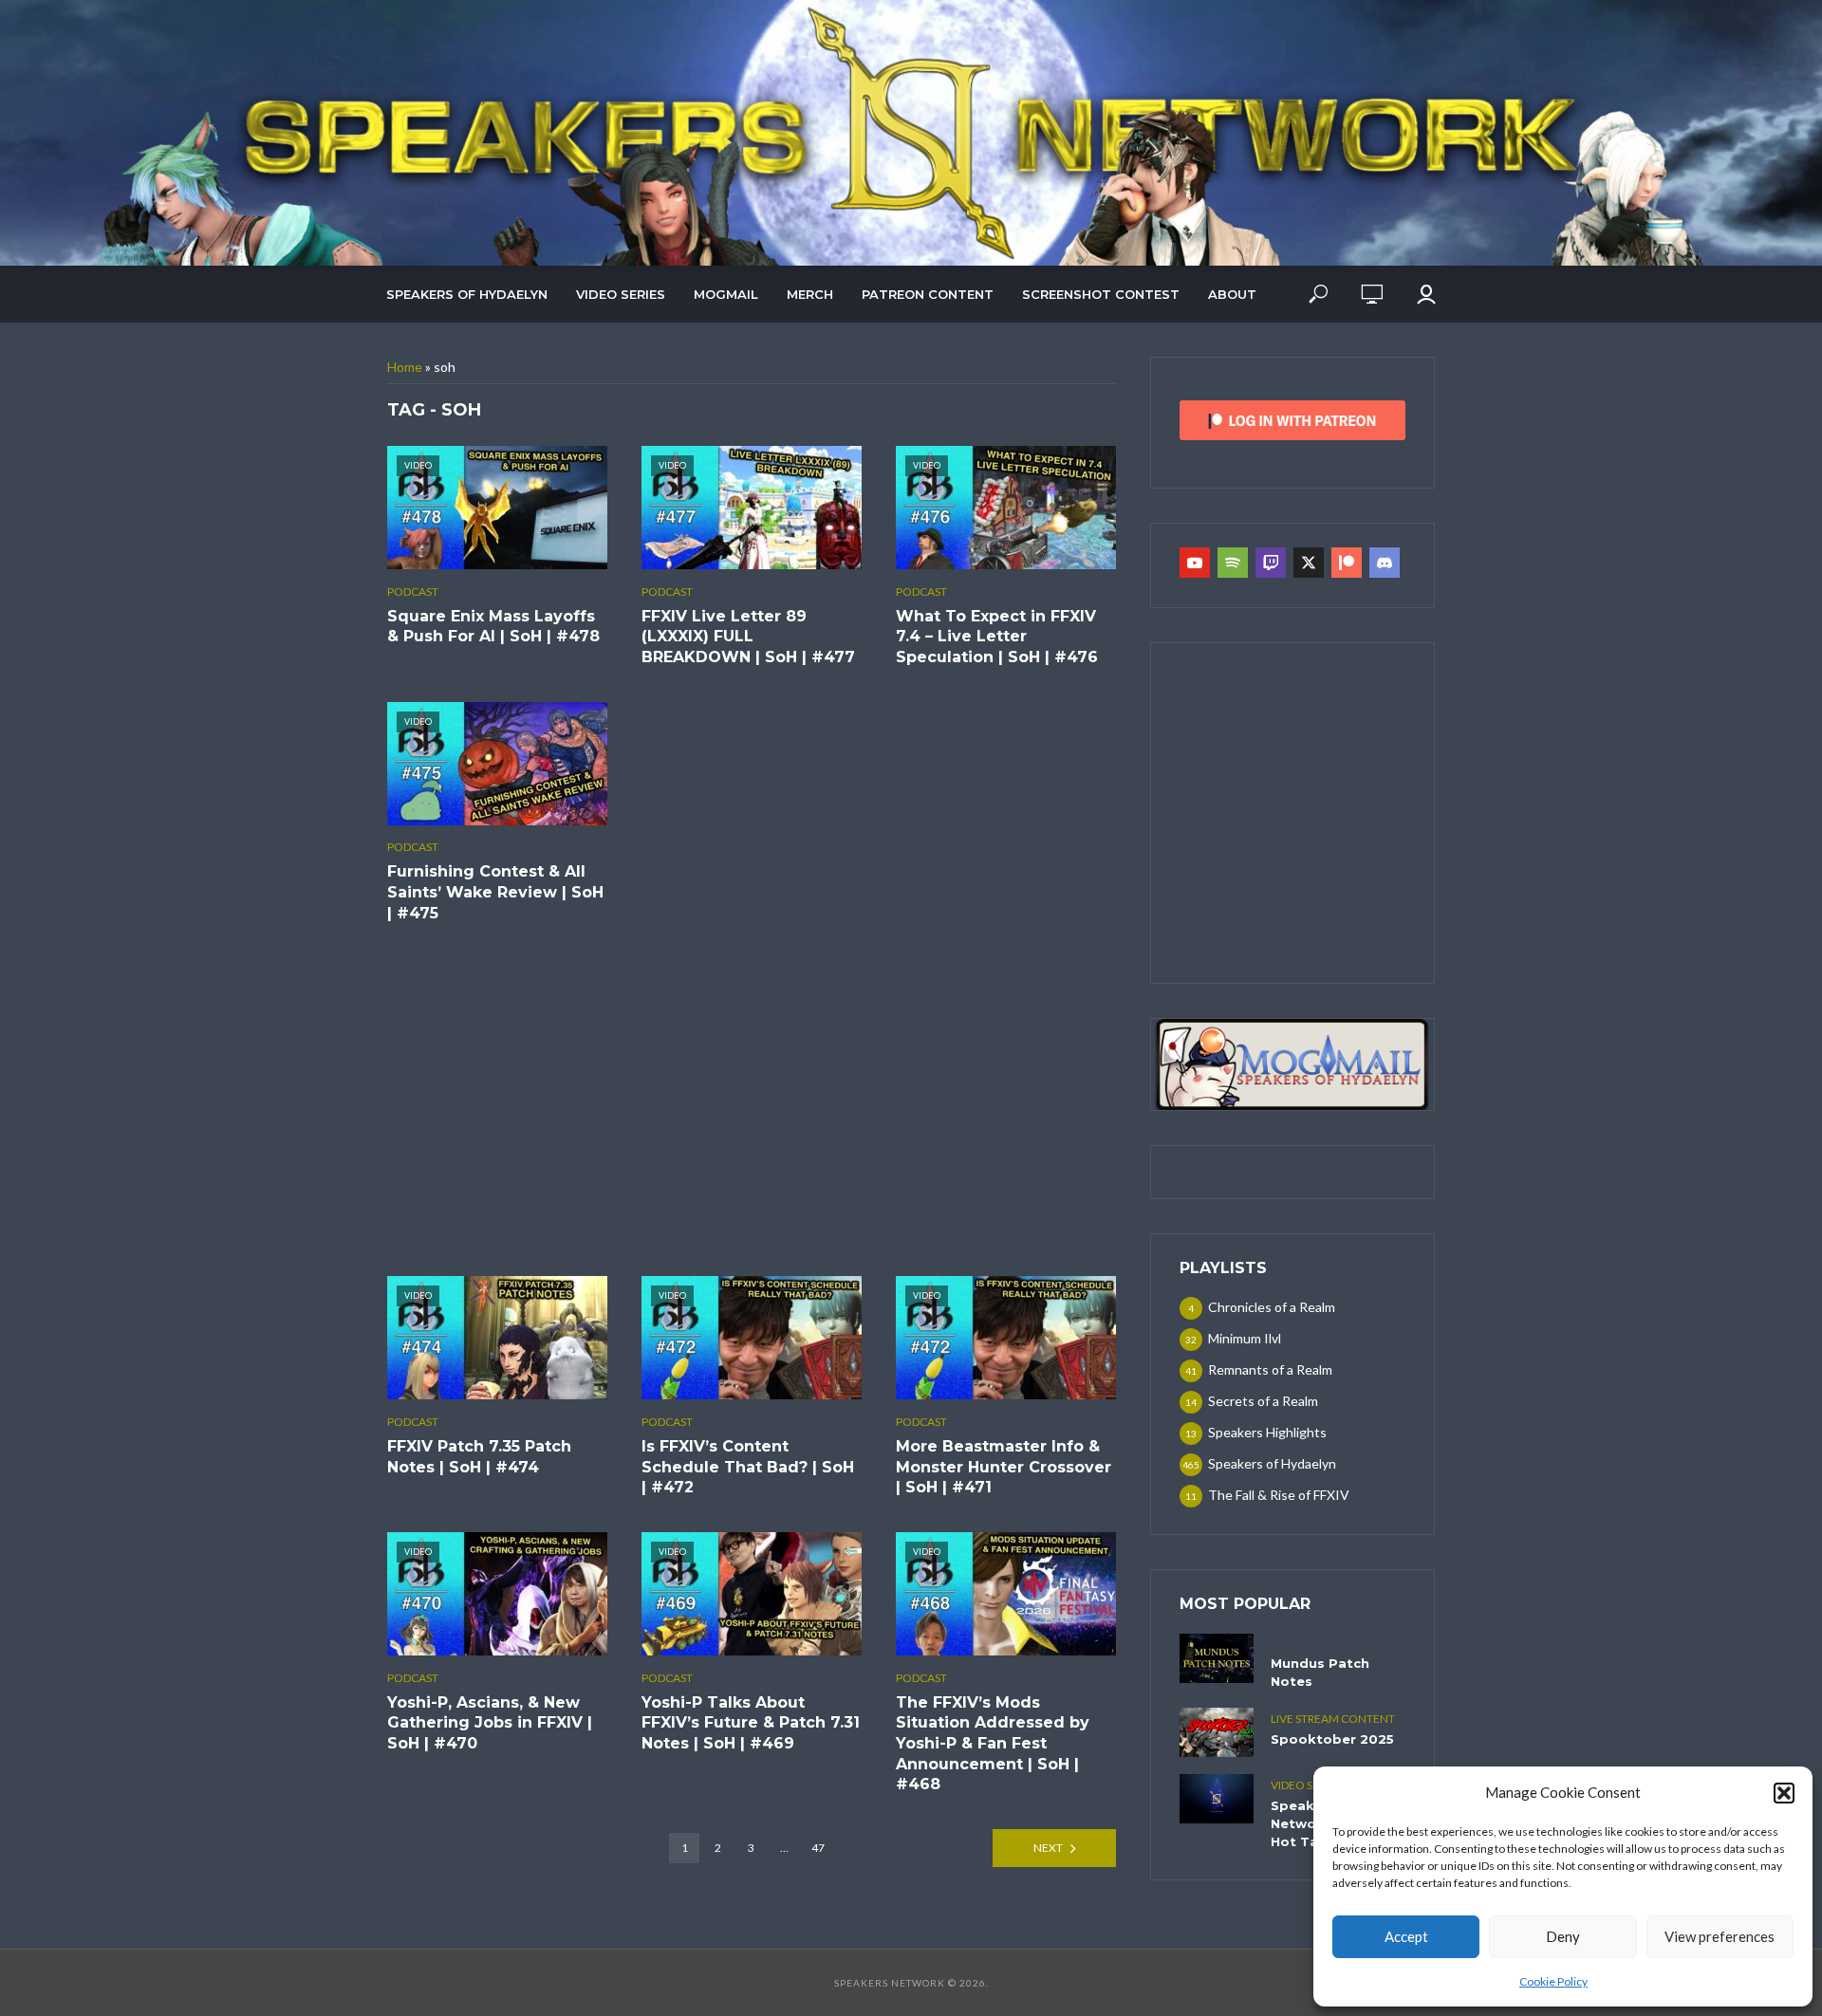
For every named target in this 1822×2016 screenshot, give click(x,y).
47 (818, 1848)
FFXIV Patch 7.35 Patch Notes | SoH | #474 (479, 1457)
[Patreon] (1347, 563)
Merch (810, 294)
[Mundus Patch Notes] (1217, 1658)
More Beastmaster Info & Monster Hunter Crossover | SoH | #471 (1004, 1467)
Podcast (413, 592)
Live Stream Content (1333, 1719)
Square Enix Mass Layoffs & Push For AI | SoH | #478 (493, 627)
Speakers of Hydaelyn (467, 294)
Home (405, 367)
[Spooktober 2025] (1217, 1732)
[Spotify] (1233, 563)
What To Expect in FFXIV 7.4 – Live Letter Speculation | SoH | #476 (997, 637)
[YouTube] (1195, 563)
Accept (1406, 1936)
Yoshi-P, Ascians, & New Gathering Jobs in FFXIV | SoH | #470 (490, 1723)
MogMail (726, 294)
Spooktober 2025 (1332, 1739)
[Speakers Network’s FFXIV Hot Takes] (1217, 1799)
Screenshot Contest (1101, 294)
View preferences (1720, 1936)
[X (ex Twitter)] (1309, 563)
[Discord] (1385, 563)
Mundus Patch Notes (1320, 1672)
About (1232, 294)
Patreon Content (928, 294)
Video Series (621, 294)
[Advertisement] (752, 1100)
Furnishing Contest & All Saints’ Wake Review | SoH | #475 (495, 892)
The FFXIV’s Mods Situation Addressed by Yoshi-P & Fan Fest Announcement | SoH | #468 (993, 1743)
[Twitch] (1271, 563)
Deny (1563, 1936)
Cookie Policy (1553, 1981)
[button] (1784, 1793)
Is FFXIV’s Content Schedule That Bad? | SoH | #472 (748, 1467)
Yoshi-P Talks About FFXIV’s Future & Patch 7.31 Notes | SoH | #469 (751, 1723)
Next (1048, 1848)
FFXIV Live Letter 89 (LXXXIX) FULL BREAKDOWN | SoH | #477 (748, 637)
